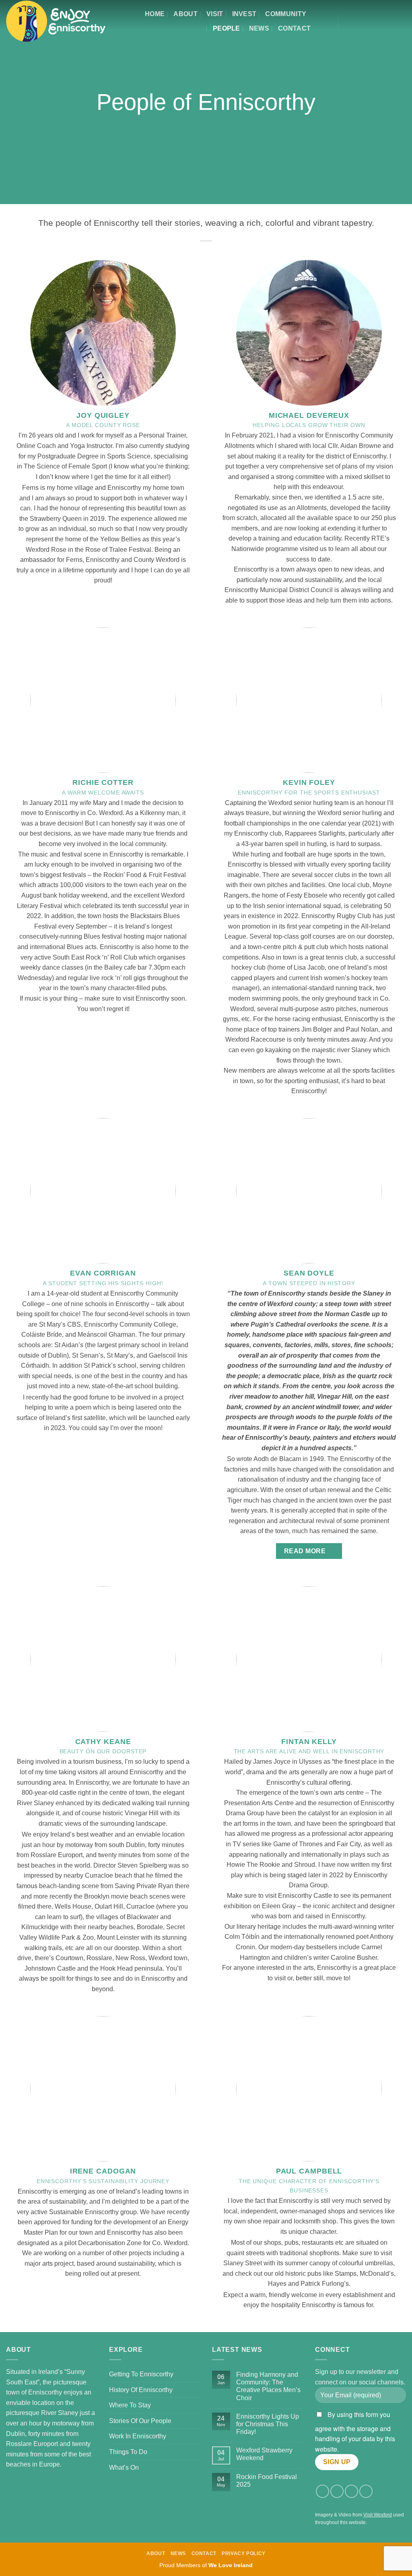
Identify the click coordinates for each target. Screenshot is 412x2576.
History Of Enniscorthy (141, 2390)
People (227, 28)
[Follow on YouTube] (389, 21)
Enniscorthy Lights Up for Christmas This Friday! (268, 2424)
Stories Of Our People (140, 2421)
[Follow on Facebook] (346, 21)
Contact (294, 28)
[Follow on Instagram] (357, 21)
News (259, 28)
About (185, 14)
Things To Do (128, 2452)
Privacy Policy (244, 2553)
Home (155, 14)
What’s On (124, 2468)
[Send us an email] (378, 21)
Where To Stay (130, 2405)
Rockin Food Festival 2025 (267, 2481)
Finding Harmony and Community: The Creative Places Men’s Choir (268, 2386)
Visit (215, 14)
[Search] (327, 21)
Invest (244, 14)
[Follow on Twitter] (368, 21)
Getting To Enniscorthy (141, 2374)
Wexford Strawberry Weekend (264, 2454)
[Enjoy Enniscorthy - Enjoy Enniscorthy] (56, 21)
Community (286, 14)
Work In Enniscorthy (138, 2436)
